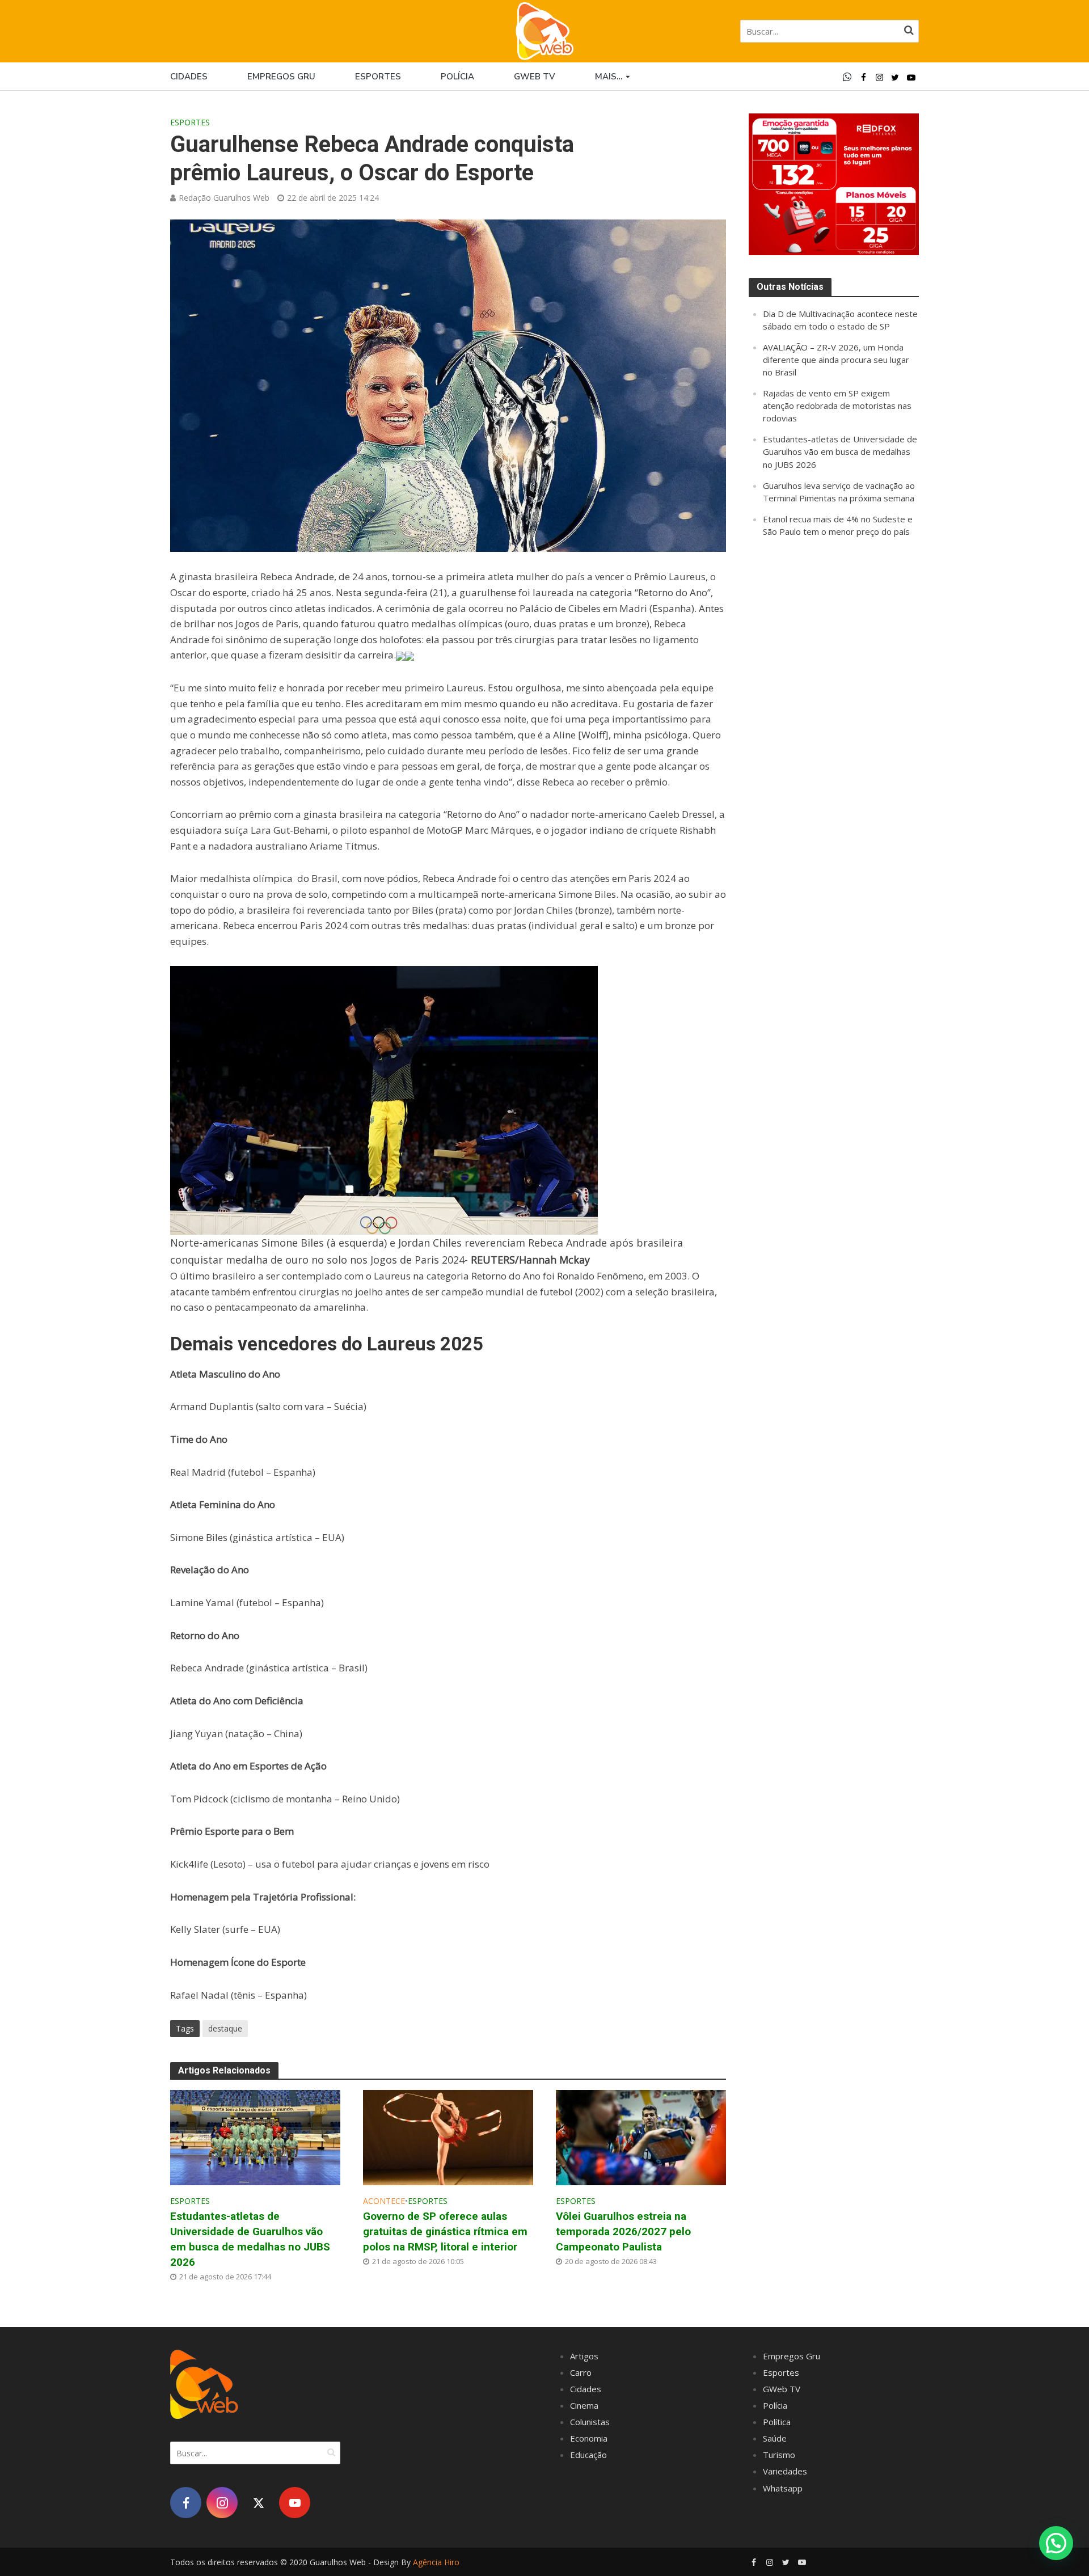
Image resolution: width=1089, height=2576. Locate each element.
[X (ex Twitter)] (258, 2503)
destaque (225, 2028)
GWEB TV (535, 77)
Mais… (609, 77)
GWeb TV (782, 2389)
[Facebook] (186, 2503)
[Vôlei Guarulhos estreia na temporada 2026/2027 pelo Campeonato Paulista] (641, 2136)
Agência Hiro (436, 2562)
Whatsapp (783, 2488)
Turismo (779, 2455)
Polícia (457, 77)
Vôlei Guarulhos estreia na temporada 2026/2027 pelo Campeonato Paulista (623, 2231)
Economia (589, 2438)
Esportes (378, 77)
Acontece (384, 2201)
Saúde (775, 2438)
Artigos (584, 2356)
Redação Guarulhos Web (224, 198)
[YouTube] (295, 2503)
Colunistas (590, 2422)
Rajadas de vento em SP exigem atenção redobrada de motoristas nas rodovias (837, 406)
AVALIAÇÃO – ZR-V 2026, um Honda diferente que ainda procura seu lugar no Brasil (836, 360)
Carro (581, 2372)
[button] (1056, 2543)
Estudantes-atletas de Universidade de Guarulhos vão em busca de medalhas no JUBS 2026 (250, 2239)
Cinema (584, 2405)
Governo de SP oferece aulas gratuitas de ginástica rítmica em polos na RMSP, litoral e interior (445, 2231)
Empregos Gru (281, 77)
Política (777, 2422)
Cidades (189, 77)
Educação (588, 2455)
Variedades (785, 2471)
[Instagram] (222, 2503)
